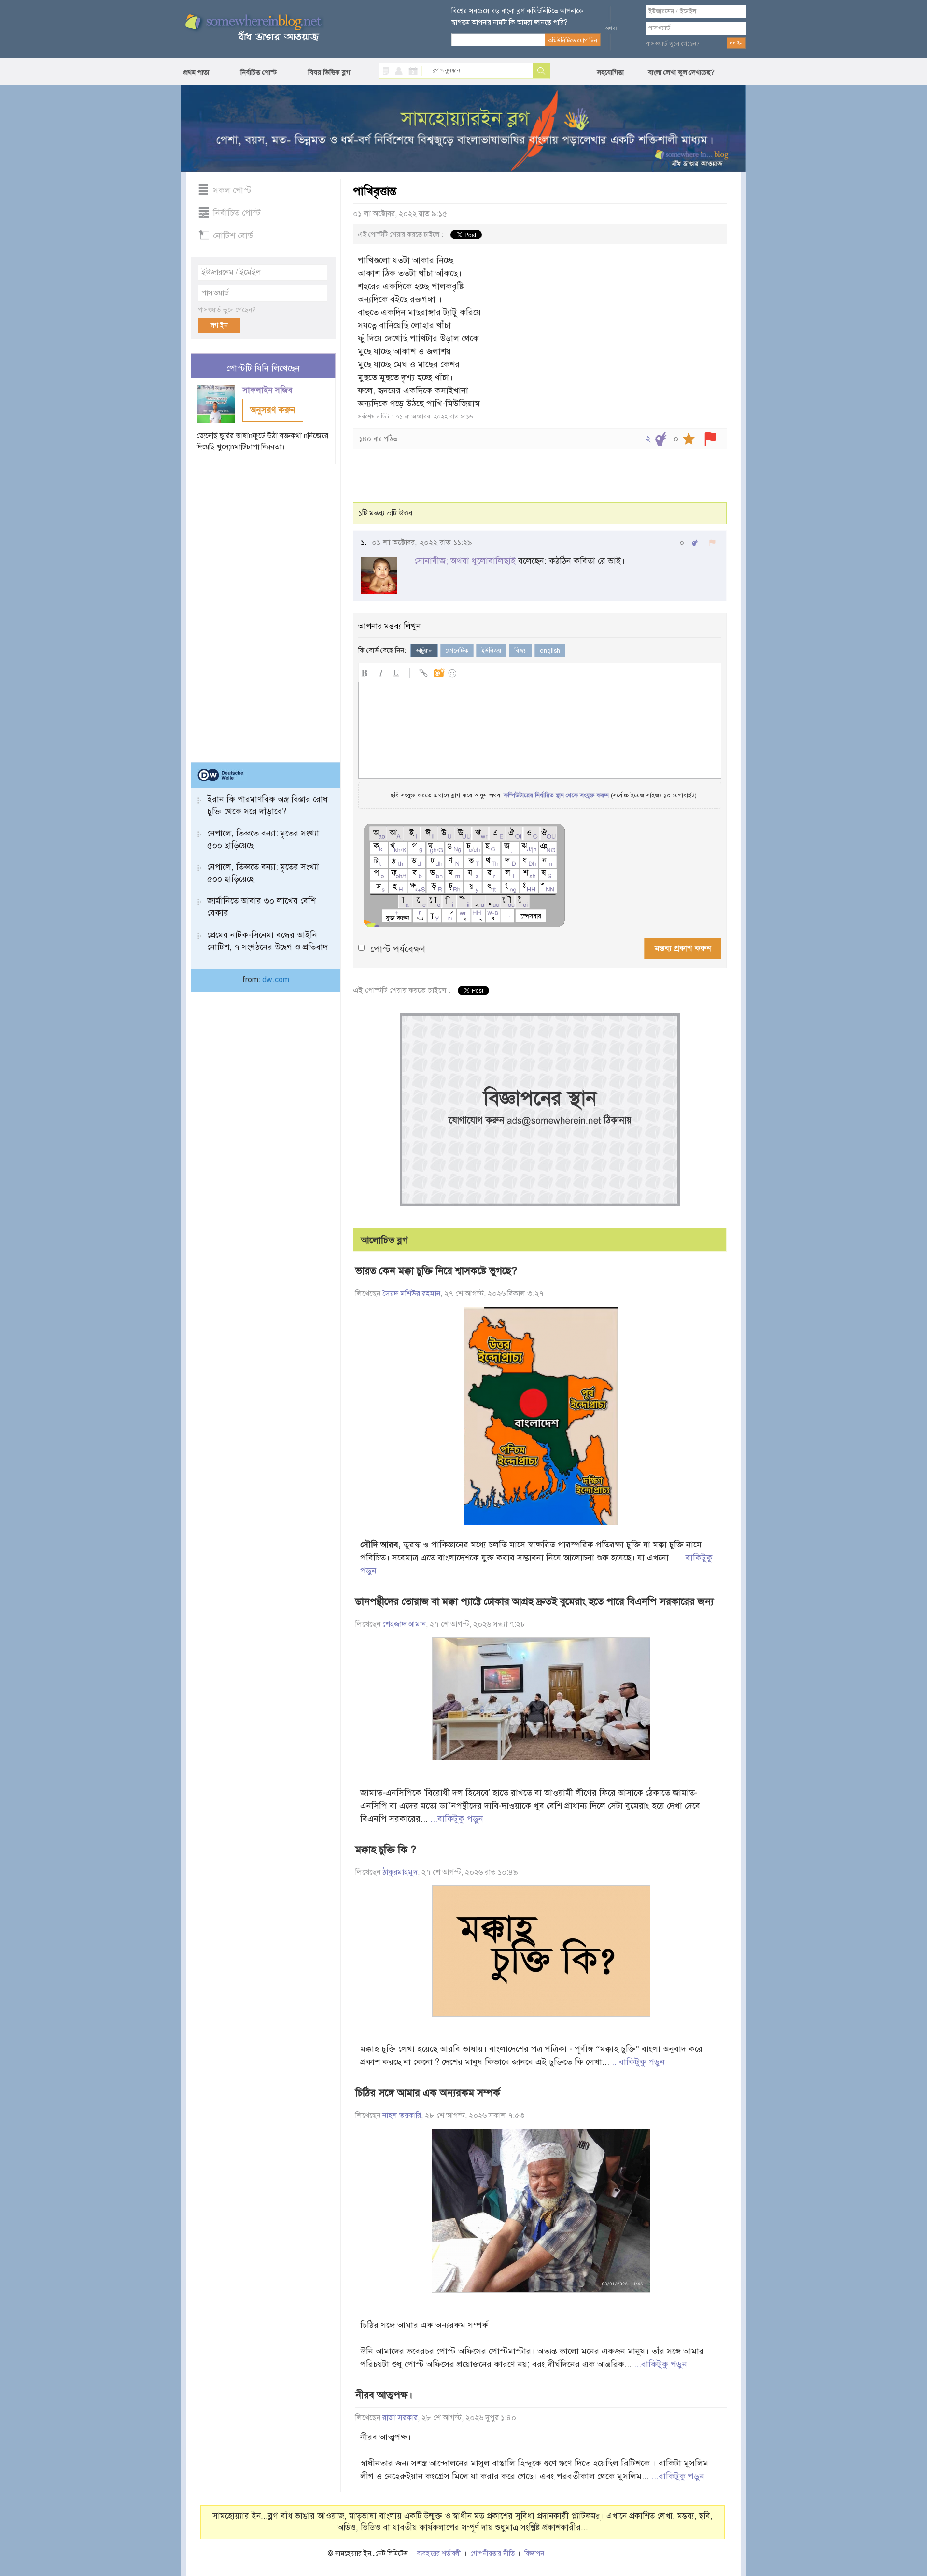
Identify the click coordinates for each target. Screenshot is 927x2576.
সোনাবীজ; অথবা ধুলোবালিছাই (465, 561)
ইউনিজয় (491, 651)
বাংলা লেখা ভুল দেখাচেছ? (681, 72)
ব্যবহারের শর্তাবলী (439, 2554)
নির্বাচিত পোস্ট (259, 72)
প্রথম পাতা (196, 72)
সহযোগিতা (610, 72)
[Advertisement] (263, 609)
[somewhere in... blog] (253, 28)
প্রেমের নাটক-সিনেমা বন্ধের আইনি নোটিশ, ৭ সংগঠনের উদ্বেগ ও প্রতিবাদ (267, 941)
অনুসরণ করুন (273, 410)
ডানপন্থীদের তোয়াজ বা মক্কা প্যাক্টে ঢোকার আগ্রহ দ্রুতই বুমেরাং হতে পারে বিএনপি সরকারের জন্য (534, 1601)
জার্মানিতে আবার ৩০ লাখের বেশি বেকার (261, 907)
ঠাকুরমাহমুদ (400, 1872)
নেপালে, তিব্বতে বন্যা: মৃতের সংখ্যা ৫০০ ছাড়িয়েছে (263, 839)
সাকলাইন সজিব (269, 390)
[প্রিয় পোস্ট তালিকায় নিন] (689, 439)
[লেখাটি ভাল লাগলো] (661, 439)
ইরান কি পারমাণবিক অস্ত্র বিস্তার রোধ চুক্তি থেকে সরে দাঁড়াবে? (267, 805)
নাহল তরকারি (402, 2116)
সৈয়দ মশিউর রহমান (411, 1294)
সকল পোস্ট (232, 190)
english (550, 651)
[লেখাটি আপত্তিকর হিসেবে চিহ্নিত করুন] (710, 439)
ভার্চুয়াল (424, 651)
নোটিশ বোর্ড (233, 236)
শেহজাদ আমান (404, 1624)
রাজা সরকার (400, 2418)
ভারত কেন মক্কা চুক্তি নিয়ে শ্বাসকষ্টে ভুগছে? (436, 1271)
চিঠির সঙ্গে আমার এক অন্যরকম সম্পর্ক (428, 2093)
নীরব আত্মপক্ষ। (384, 2395)
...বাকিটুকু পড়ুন (457, 1819)
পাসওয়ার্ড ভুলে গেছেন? (673, 44)
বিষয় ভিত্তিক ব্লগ (329, 72)
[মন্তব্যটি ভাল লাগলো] (695, 543)
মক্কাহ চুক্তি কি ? (386, 1850)
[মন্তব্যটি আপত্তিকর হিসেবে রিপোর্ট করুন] (712, 543)
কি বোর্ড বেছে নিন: (382, 650)
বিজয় (520, 651)
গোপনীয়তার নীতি (493, 2554)
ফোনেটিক (457, 651)
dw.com (276, 980)
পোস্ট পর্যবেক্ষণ (398, 949)
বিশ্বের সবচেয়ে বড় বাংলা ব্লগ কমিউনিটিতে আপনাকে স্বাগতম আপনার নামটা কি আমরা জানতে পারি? (517, 16)
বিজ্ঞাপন (534, 2554)
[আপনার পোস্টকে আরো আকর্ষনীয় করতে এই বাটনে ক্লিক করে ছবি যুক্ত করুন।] (438, 672)
